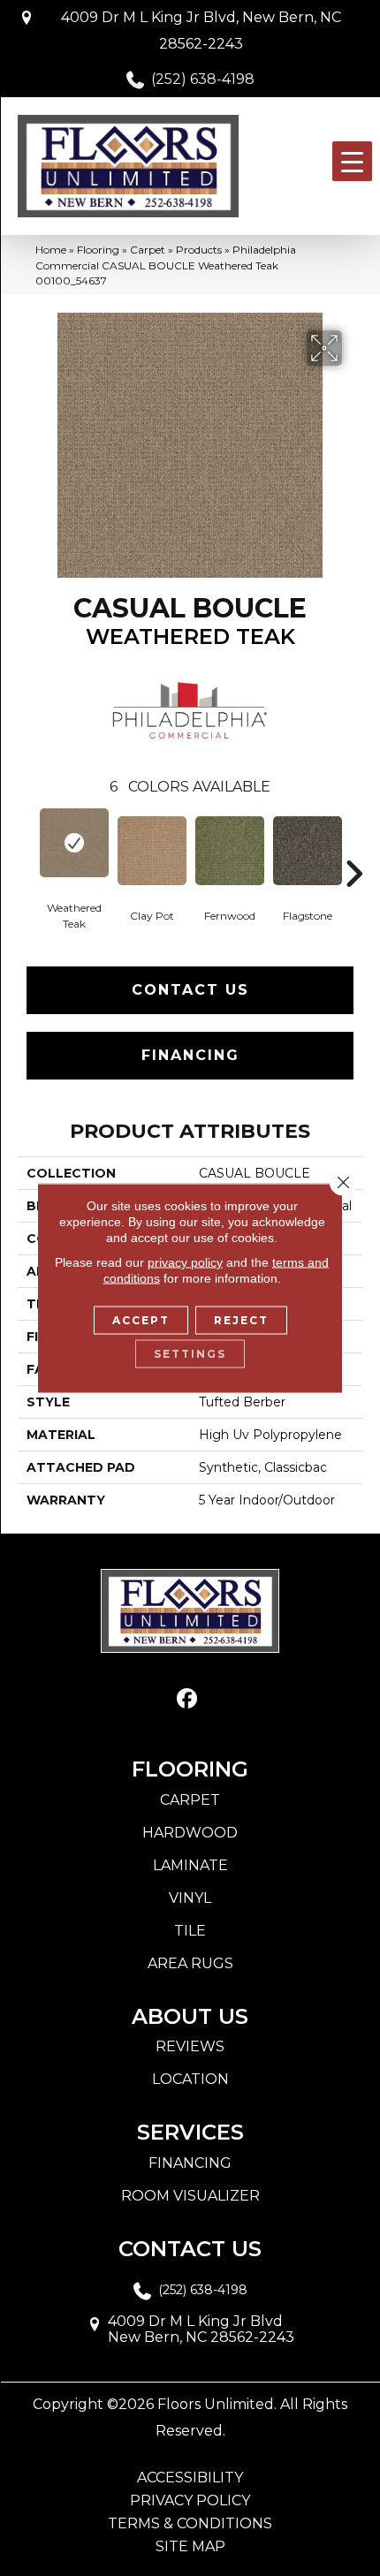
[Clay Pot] (152, 851)
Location (190, 2079)
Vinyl (190, 1898)
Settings (190, 1354)
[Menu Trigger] (352, 161)
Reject (241, 1320)
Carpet (148, 250)
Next (353, 847)
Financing (190, 1055)
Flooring (98, 250)
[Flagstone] (308, 851)
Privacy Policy (190, 2501)
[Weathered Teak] (74, 843)
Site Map (190, 2547)
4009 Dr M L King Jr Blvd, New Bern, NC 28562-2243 (201, 30)
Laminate (190, 1865)
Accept (141, 1320)
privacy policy (185, 1262)
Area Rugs (190, 1963)
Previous (27, 847)
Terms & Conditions (190, 2524)
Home (51, 250)
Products (199, 250)
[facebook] (188, 1699)
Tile (190, 1931)
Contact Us (190, 990)
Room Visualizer (190, 2196)
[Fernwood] (230, 851)
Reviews (190, 2046)
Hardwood (190, 1833)
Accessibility (190, 2478)
